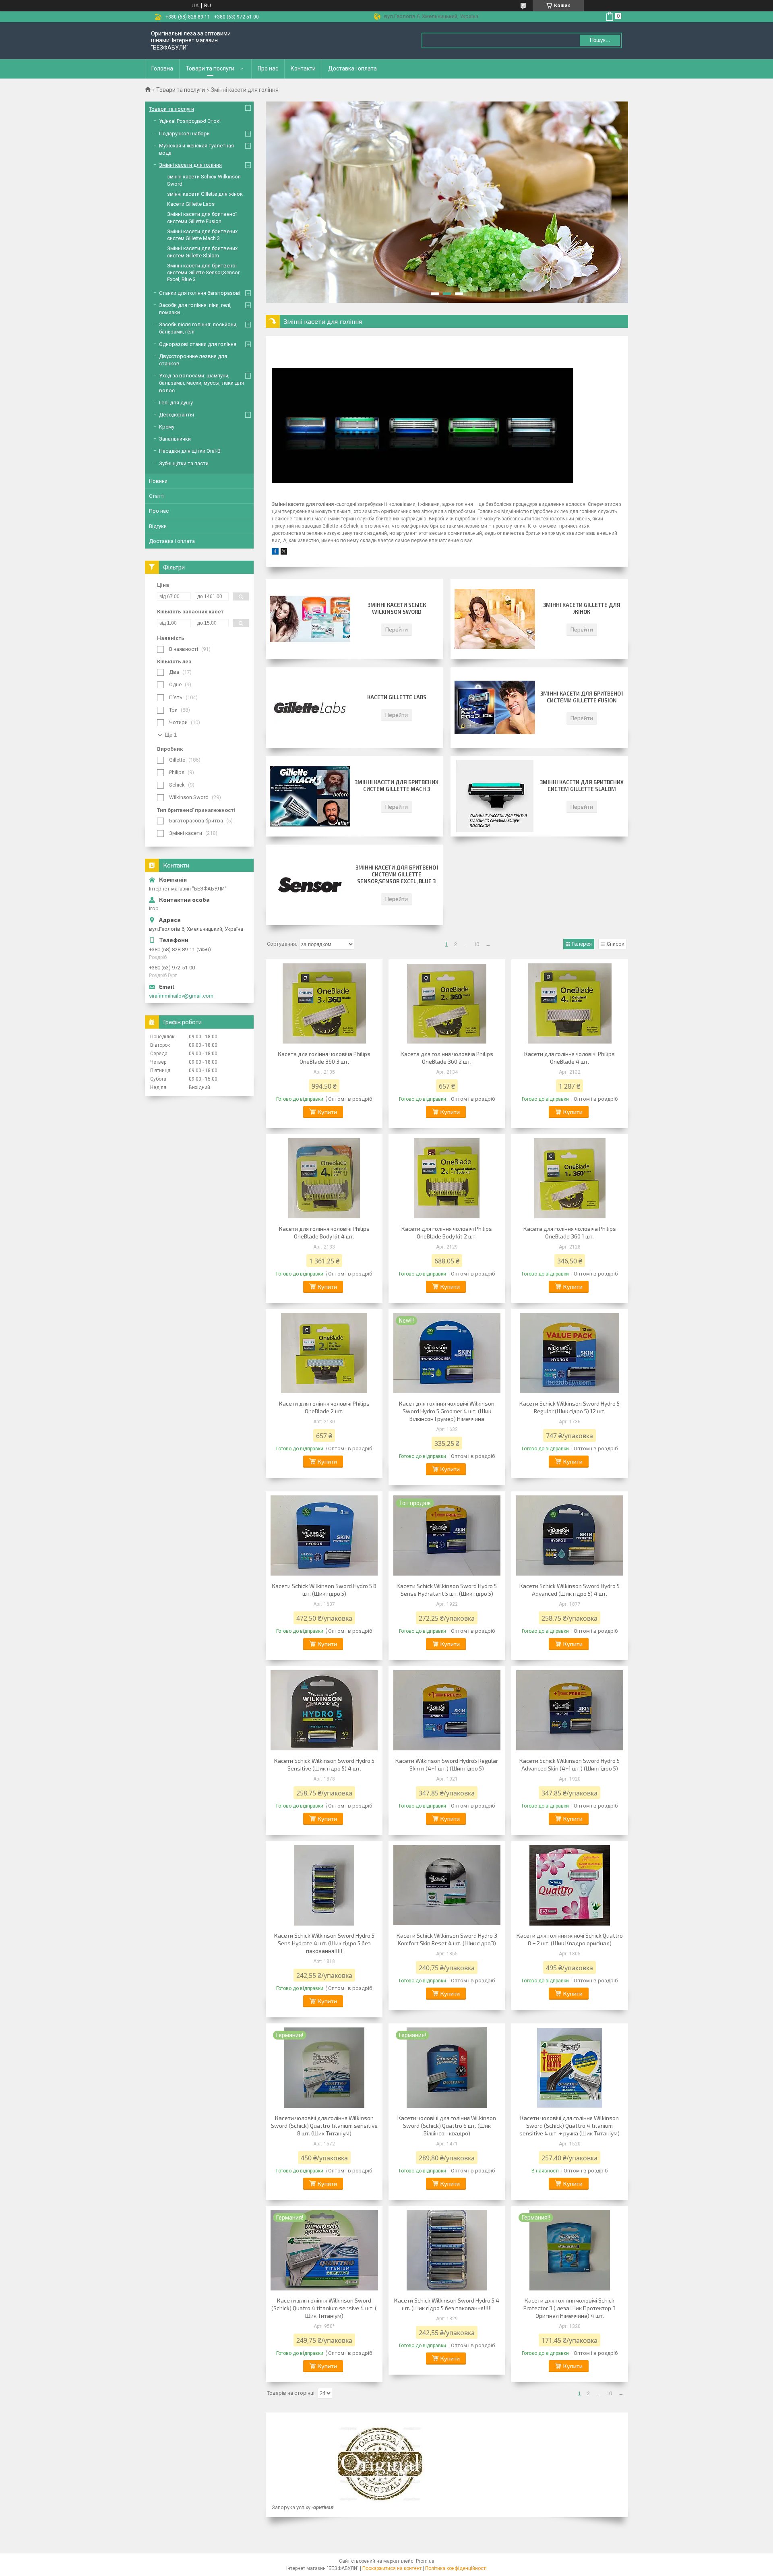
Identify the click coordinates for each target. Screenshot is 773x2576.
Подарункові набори (184, 134)
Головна (162, 68)
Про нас (268, 68)
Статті (157, 496)
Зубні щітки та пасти (184, 463)
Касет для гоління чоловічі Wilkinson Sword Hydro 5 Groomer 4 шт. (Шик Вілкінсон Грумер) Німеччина (447, 1411)
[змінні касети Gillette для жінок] (495, 619)
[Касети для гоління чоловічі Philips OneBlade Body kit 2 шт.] (447, 1178)
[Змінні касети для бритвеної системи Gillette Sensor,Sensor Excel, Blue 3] (310, 885)
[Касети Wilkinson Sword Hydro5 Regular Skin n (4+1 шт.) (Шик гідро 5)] (447, 1710)
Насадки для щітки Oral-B (190, 451)
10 (476, 944)
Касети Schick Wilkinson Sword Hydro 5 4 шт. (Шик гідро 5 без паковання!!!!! (447, 2304)
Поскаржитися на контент (392, 2568)
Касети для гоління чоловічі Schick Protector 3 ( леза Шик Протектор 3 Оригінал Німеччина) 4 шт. (569, 2308)
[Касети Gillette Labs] (310, 708)
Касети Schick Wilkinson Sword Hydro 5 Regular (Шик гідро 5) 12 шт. (569, 1407)
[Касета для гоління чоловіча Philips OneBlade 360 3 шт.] (324, 1004)
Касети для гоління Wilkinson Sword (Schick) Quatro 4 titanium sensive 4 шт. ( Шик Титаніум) (324, 2308)
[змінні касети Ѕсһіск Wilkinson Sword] (310, 619)
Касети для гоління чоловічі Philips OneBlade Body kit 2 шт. (447, 1232)
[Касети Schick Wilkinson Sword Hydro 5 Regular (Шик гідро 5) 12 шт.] (570, 1353)
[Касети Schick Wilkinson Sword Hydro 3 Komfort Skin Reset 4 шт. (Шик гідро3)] (447, 1885)
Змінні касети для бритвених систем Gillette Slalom (582, 786)
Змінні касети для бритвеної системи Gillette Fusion (582, 697)
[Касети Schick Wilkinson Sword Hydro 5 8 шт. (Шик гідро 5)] (324, 1536)
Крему (167, 427)
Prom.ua (425, 2561)
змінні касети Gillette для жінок (582, 608)
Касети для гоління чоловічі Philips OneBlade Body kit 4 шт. (324, 1232)
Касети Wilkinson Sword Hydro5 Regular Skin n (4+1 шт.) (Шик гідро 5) (447, 1764)
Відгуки (158, 526)
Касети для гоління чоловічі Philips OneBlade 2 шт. (324, 1407)
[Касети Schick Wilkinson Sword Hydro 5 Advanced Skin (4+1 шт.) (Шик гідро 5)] (570, 1710)
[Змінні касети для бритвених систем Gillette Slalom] (495, 796)
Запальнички (175, 439)
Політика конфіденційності (456, 2568)
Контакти (303, 68)
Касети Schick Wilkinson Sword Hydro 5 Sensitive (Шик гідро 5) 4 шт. (324, 1764)
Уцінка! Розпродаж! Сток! (190, 121)
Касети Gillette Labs (397, 697)
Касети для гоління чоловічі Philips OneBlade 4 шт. (569, 1058)
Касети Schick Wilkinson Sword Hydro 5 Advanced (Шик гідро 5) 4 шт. (569, 1590)
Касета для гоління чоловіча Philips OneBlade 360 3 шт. (324, 1058)
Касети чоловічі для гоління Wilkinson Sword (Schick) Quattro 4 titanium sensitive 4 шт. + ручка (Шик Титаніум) (569, 2126)
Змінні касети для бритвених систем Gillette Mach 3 (397, 786)
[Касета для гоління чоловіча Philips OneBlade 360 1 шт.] (570, 1178)
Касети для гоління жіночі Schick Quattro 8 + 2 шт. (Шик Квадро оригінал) (570, 1939)
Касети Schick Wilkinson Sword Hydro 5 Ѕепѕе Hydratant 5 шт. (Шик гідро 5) (447, 1590)
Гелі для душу (176, 403)
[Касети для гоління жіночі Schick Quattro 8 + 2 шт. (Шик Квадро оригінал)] (570, 1885)
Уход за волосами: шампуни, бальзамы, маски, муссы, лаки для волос (202, 383)
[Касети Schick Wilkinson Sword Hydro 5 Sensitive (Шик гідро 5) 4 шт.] (324, 1710)
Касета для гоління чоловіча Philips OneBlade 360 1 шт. (570, 1232)
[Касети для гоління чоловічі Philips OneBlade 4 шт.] (570, 1004)
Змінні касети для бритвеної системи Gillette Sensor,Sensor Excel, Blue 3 (397, 874)
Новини (158, 481)
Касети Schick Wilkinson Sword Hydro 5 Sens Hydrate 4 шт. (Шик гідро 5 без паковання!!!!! (324, 1943)
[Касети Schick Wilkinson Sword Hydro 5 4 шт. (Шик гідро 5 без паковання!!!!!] (447, 2250)
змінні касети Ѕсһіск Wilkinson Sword (397, 608)
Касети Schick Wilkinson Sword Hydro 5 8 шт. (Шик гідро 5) (324, 1590)
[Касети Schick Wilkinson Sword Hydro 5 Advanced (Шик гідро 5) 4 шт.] (570, 1536)
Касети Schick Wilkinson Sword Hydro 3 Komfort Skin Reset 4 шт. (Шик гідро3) (447, 1939)
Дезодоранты (177, 415)
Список (616, 944)
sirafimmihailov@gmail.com (181, 996)
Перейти (397, 629)
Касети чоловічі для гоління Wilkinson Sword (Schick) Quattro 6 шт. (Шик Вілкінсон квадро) (447, 2126)
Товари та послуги (210, 68)
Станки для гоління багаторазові (200, 293)
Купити (327, 1112)
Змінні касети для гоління (190, 165)
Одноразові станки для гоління (198, 344)
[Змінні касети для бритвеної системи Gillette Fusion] (495, 708)
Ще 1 (171, 735)
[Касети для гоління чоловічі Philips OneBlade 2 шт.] (324, 1353)
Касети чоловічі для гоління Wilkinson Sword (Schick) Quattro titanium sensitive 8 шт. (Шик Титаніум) (324, 2126)
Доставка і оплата (352, 68)
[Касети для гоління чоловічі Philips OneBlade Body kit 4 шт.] (324, 1178)
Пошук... (600, 40)
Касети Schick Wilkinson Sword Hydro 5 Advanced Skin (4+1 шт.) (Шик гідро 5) (569, 1764)
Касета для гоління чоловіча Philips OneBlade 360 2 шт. (447, 1058)
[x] (284, 553)
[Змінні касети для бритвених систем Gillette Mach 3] (310, 796)
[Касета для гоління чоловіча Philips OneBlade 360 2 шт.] (447, 1004)
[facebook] (275, 553)
